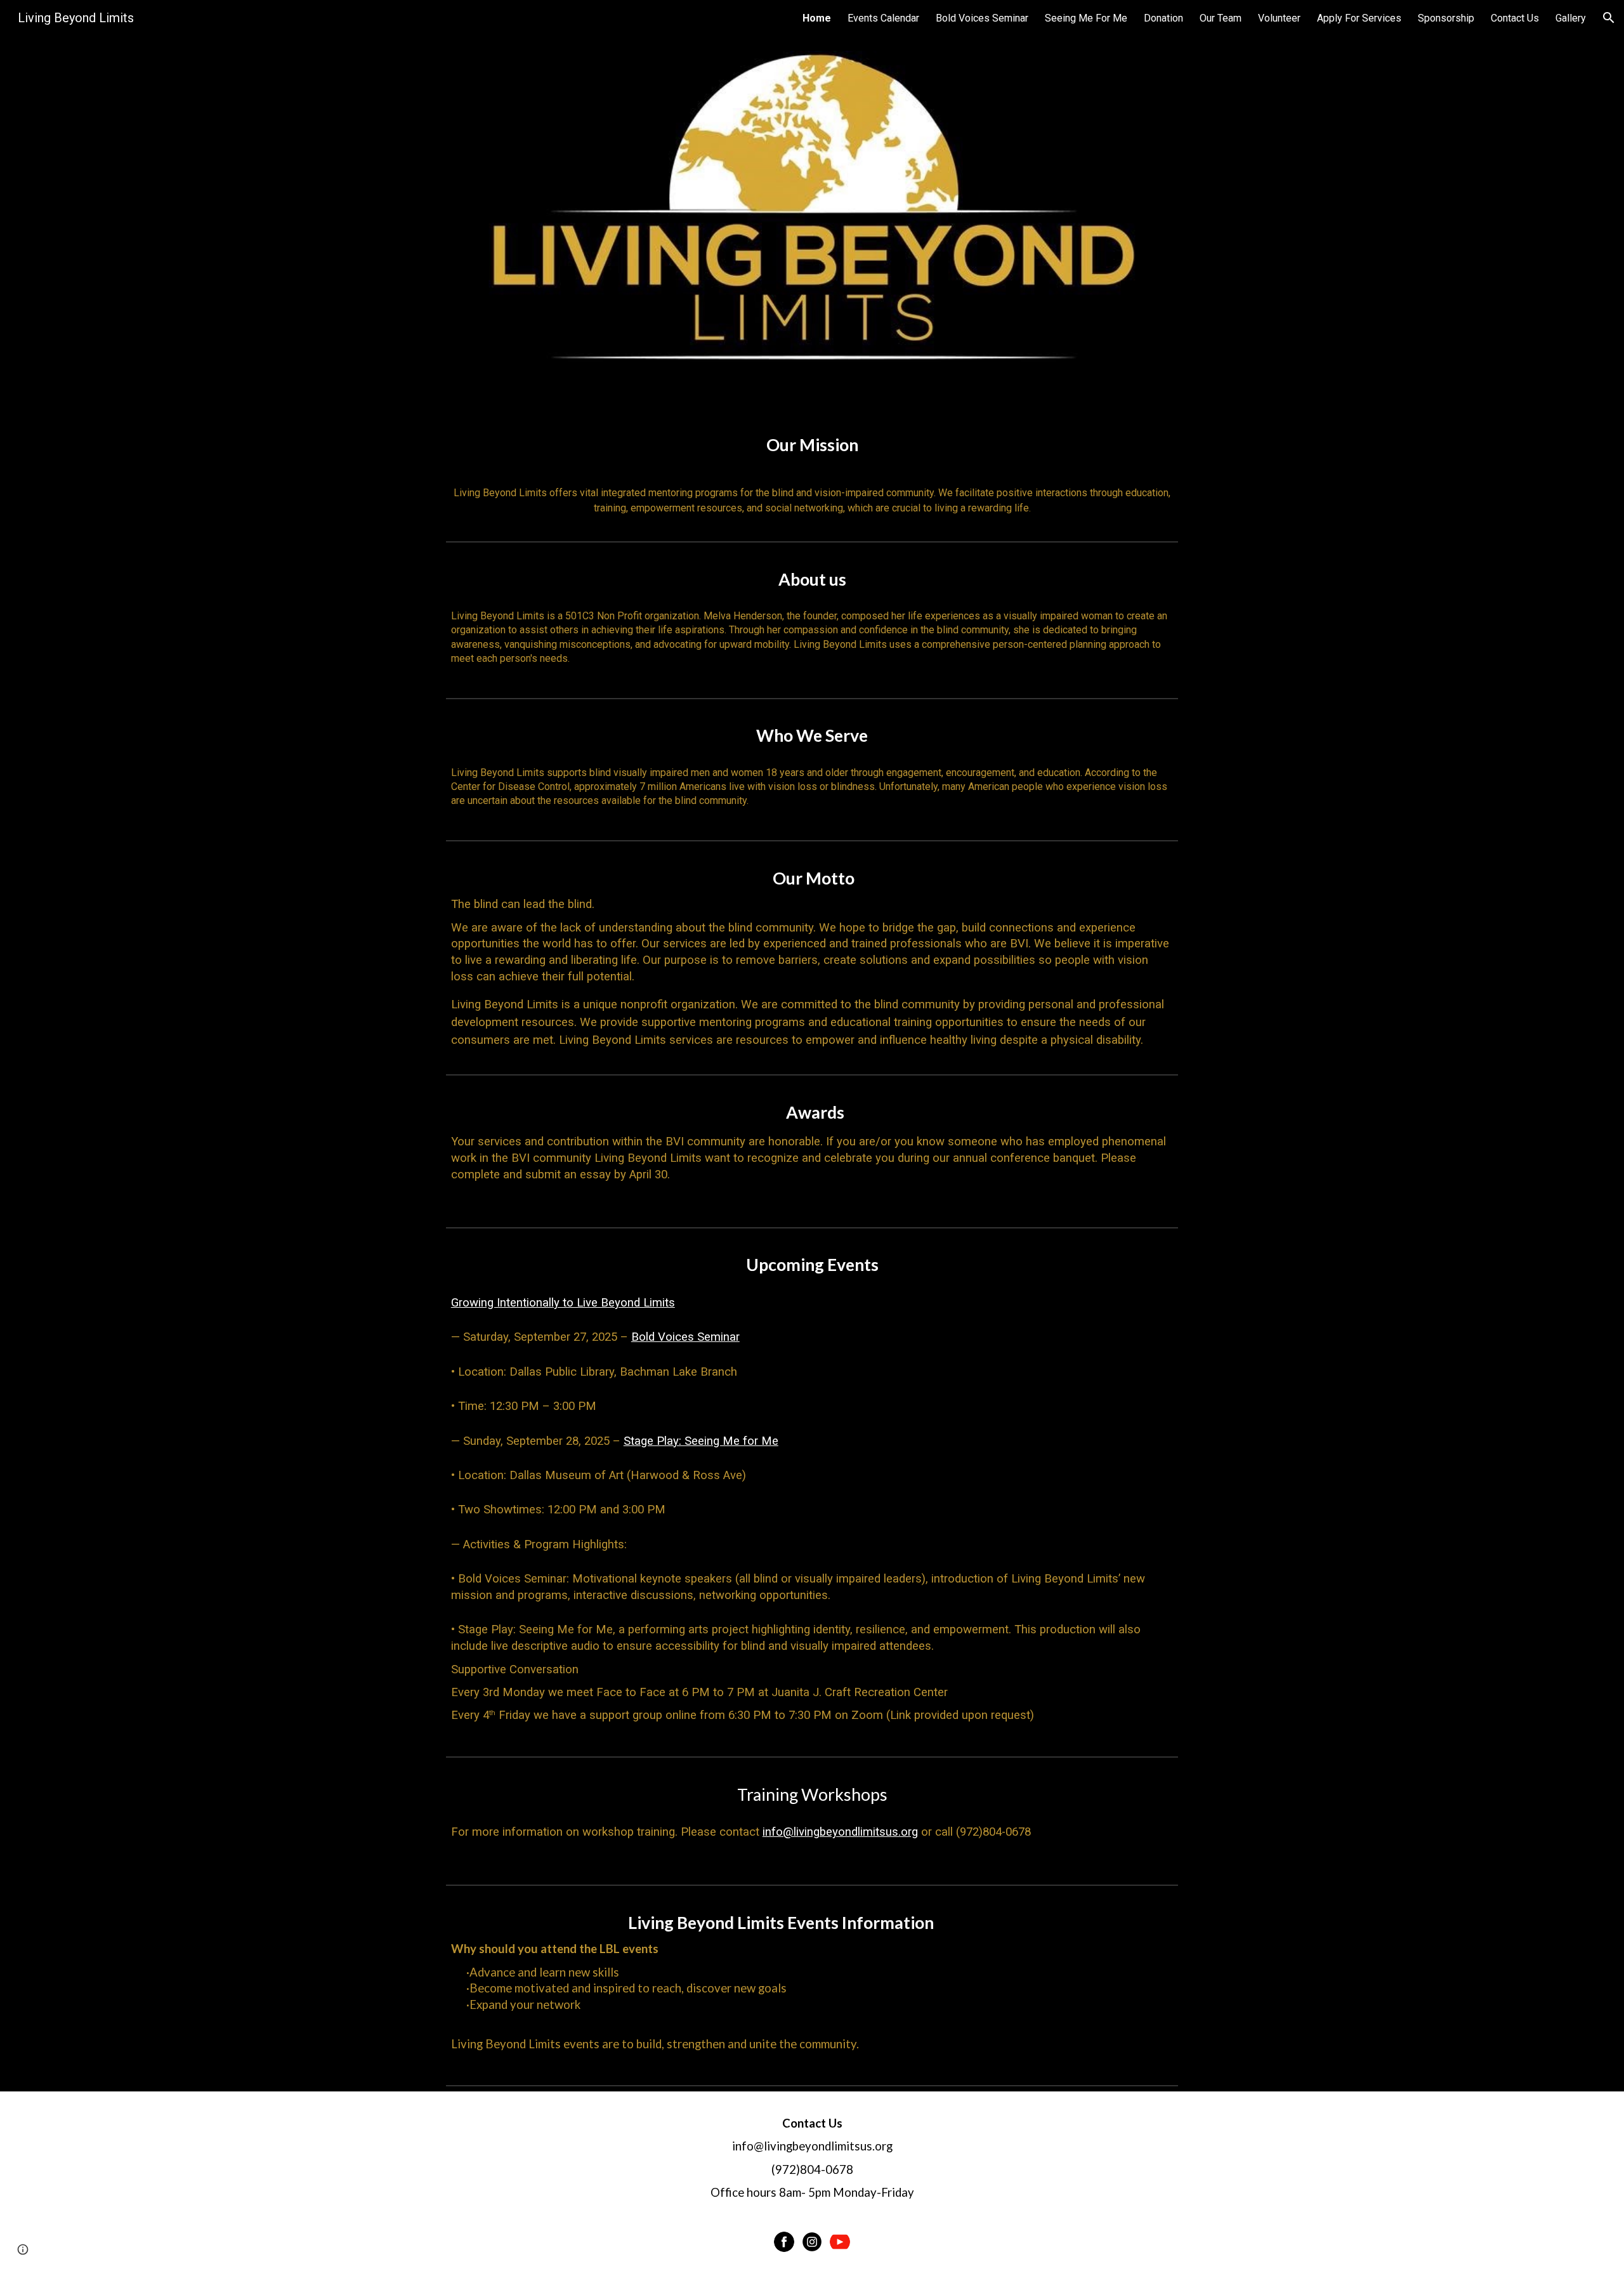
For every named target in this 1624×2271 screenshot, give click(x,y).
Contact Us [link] (1515, 18)
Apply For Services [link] (1359, 18)
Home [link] (817, 18)
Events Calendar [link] (883, 18)
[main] (812, 474)
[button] (1609, 18)
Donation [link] (1163, 18)
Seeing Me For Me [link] (1086, 18)
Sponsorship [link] (1446, 18)
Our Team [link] (1221, 18)
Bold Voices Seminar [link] (982, 18)
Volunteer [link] (1279, 18)
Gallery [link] (1571, 18)
